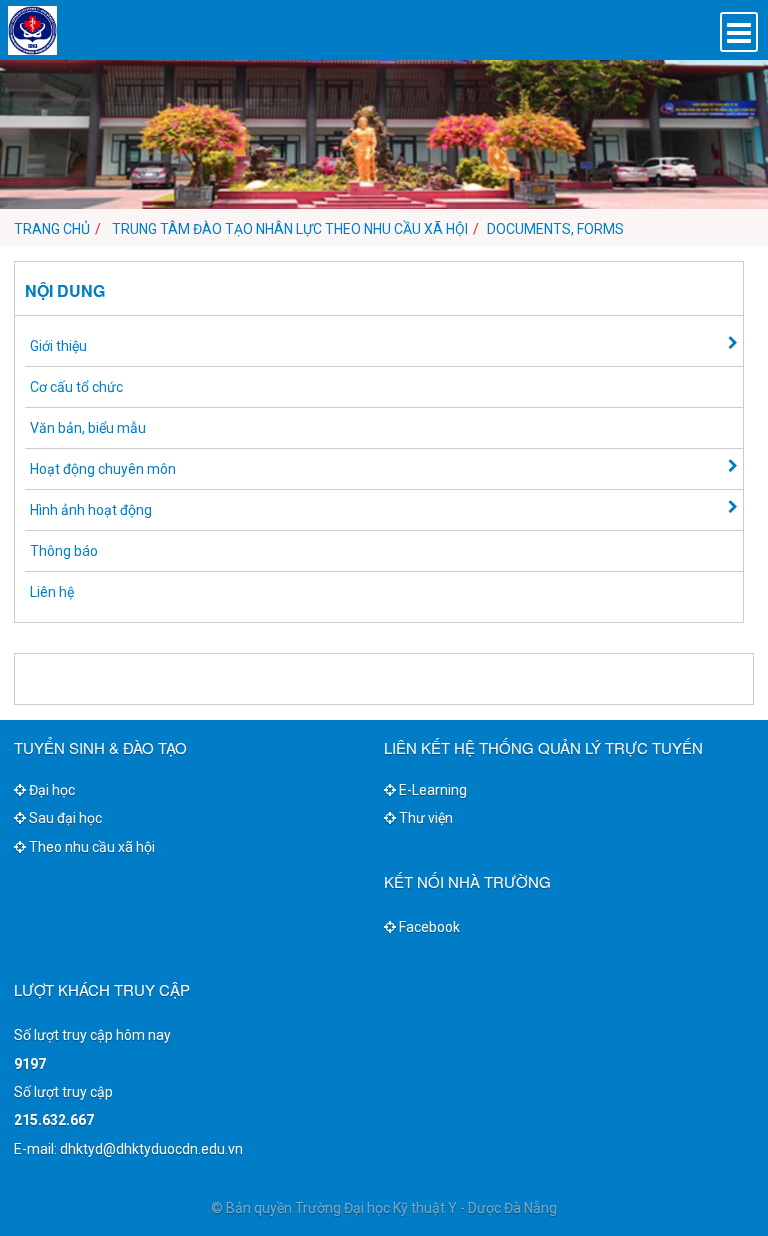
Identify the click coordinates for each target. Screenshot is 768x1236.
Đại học (50, 790)
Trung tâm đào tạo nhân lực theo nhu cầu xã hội (290, 229)
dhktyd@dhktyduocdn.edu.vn (151, 1149)
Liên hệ (52, 592)
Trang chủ (52, 229)
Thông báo (64, 551)
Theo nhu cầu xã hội (90, 847)
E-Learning (431, 790)
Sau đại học (64, 818)
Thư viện (424, 818)
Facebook (428, 927)
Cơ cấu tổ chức (76, 387)
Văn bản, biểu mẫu (88, 428)
